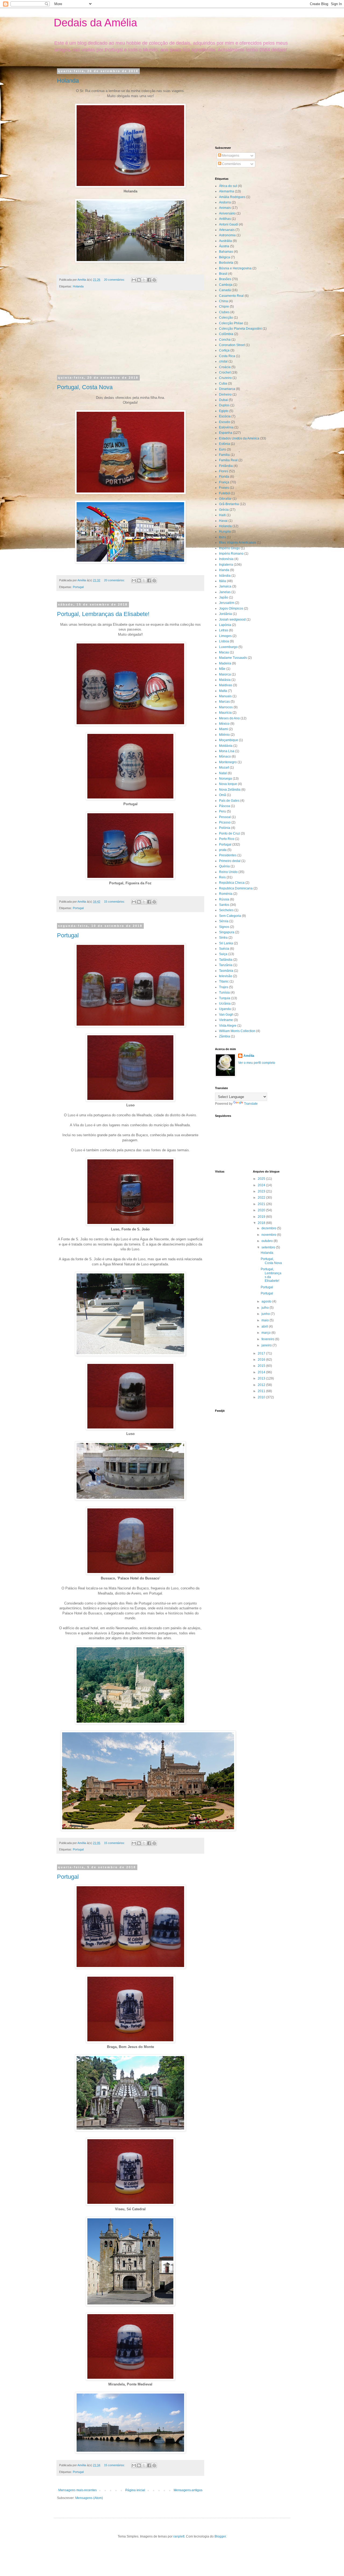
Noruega (225, 779)
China (223, 301)
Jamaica (225, 586)
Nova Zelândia (230, 790)
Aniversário (227, 213)
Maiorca (225, 674)
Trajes (224, 987)
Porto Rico (227, 839)
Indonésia (226, 559)
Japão (224, 597)
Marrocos (226, 707)
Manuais (225, 696)
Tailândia (226, 960)
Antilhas (225, 219)
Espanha (226, 433)
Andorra (225, 202)
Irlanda (224, 570)
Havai (223, 521)
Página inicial (135, 2490)
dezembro (269, 1228)
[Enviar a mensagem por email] (134, 280)
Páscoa (225, 806)
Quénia (224, 866)
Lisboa (224, 641)
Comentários (231, 164)
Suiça (223, 954)
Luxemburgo (228, 647)
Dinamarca (227, 389)
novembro (269, 1235)
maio (266, 1320)
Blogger (220, 2536)
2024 (262, 1185)
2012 (262, 1385)
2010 (262, 1397)
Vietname (226, 1020)
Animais (225, 208)
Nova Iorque (228, 784)
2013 (262, 1378)
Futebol (225, 493)
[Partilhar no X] (144, 280)
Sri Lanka (226, 943)
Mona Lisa (227, 751)
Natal (223, 773)
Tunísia (224, 993)
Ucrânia (225, 1004)
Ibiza (223, 537)
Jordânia (225, 614)
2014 (262, 1372)
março (266, 1333)
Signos (224, 927)
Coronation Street (232, 345)
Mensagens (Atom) (89, 2498)
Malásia (225, 680)
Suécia (224, 949)
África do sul (228, 186)
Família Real (228, 460)
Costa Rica (227, 356)
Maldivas (226, 685)
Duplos (224, 405)
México (224, 724)
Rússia (224, 899)
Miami (223, 729)
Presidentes (228, 855)
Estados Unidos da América (239, 438)
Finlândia (226, 466)
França (224, 482)
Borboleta (226, 263)
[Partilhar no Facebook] (149, 280)
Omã (223, 795)
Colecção (226, 318)
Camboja (226, 285)
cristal (223, 361)
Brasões (225, 279)
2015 (262, 1366)
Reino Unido (228, 872)
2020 (262, 1210)
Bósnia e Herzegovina (235, 268)
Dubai (223, 400)
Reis (222, 877)
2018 (262, 1223)
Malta (223, 691)
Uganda (225, 1009)
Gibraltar (225, 499)
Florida (224, 477)
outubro (268, 1241)
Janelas (225, 592)
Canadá (225, 290)
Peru (223, 811)
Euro (223, 449)
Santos (224, 905)
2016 (262, 1360)
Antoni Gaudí (229, 224)
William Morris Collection (237, 1031)
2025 (262, 1179)
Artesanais (227, 230)
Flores (224, 471)
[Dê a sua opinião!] (139, 280)
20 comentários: (115, 280)
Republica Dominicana (236, 888)
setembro (269, 1247)
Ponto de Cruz (230, 833)
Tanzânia (226, 965)
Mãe (222, 669)
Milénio (224, 735)
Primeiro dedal (230, 861)
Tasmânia (226, 971)
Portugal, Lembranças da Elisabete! (103, 614)
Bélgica (225, 257)
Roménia (226, 894)
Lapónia (225, 625)
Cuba (223, 383)
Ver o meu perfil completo (257, 1063)
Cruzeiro (225, 378)
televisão (226, 976)
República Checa (232, 883)
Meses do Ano (229, 718)
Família (224, 455)
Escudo (225, 422)
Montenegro (228, 762)
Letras (224, 630)
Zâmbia (225, 1036)
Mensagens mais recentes (78, 2490)
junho (266, 1314)
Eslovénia (226, 427)
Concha (225, 340)
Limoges (225, 636)
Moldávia (226, 746)
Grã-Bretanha (229, 504)
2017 (262, 1353)
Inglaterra (226, 565)
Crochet (225, 372)
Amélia (249, 1056)
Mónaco (225, 756)
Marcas (224, 702)
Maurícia (225, 713)
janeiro (267, 1345)
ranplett (179, 2536)
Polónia (225, 828)
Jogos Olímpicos (231, 608)
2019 (262, 1217)
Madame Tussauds (233, 658)
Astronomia (227, 235)
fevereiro (268, 1339)
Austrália (225, 241)
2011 (262, 1391)
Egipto (224, 411)
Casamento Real (231, 296)
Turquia (225, 998)
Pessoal (225, 817)
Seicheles (226, 910)
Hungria (225, 532)
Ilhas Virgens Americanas (238, 543)
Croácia (225, 367)
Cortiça (224, 350)
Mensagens (230, 156)
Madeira (225, 663)
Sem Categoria (230, 916)
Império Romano (231, 554)
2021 (262, 1204)
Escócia (225, 416)
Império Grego (230, 548)
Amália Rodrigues (232, 197)
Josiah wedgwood (232, 620)
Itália (223, 581)
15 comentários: (115, 902)
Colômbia (226, 334)
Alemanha (227, 191)
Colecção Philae (231, 323)
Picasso (225, 822)
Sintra (223, 938)
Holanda (68, 81)
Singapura (227, 932)
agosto (267, 1301)
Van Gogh (226, 1015)
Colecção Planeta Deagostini (240, 329)
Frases (224, 488)
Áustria (224, 246)
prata (223, 850)
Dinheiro (225, 395)
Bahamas (226, 252)
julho (266, 1308)
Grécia (224, 510)
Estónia (225, 444)
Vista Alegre (228, 1026)
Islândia (225, 576)
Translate (251, 1104)
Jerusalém (227, 603)
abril (265, 1326)
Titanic (224, 981)
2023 (262, 1191)
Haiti (222, 515)
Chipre (224, 307)
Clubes (224, 312)
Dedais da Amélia (95, 23)
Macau (224, 652)
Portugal (78, 587)
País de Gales (229, 801)
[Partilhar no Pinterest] (154, 280)
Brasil (223, 274)
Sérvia (224, 921)
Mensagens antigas (188, 2490)
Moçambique (229, 740)
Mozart (224, 768)
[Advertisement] (130, 336)
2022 (262, 1198)
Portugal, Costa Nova (85, 387)
